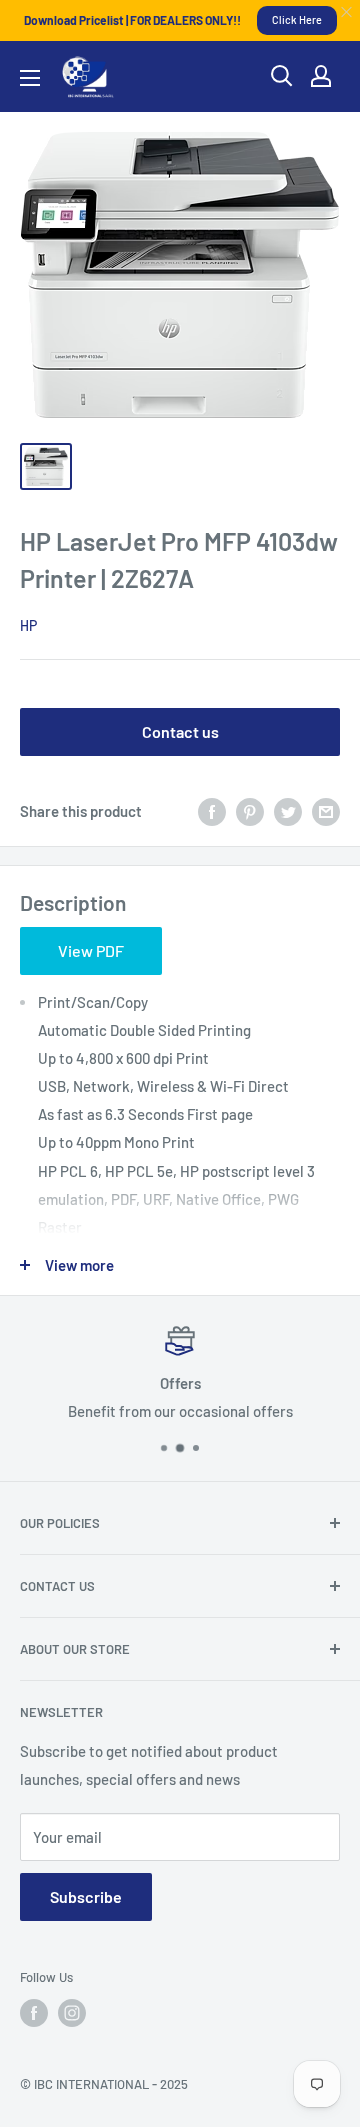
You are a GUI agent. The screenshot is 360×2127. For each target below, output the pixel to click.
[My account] (321, 76)
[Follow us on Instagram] (72, 2013)
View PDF (91, 950)
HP (28, 625)
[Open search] (282, 76)
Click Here (297, 19)
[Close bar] (347, 12)
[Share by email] (326, 811)
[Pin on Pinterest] (250, 811)
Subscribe (86, 1896)
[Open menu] (30, 78)
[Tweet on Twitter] (288, 811)
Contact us (180, 731)
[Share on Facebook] (212, 811)
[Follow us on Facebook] (34, 2013)
